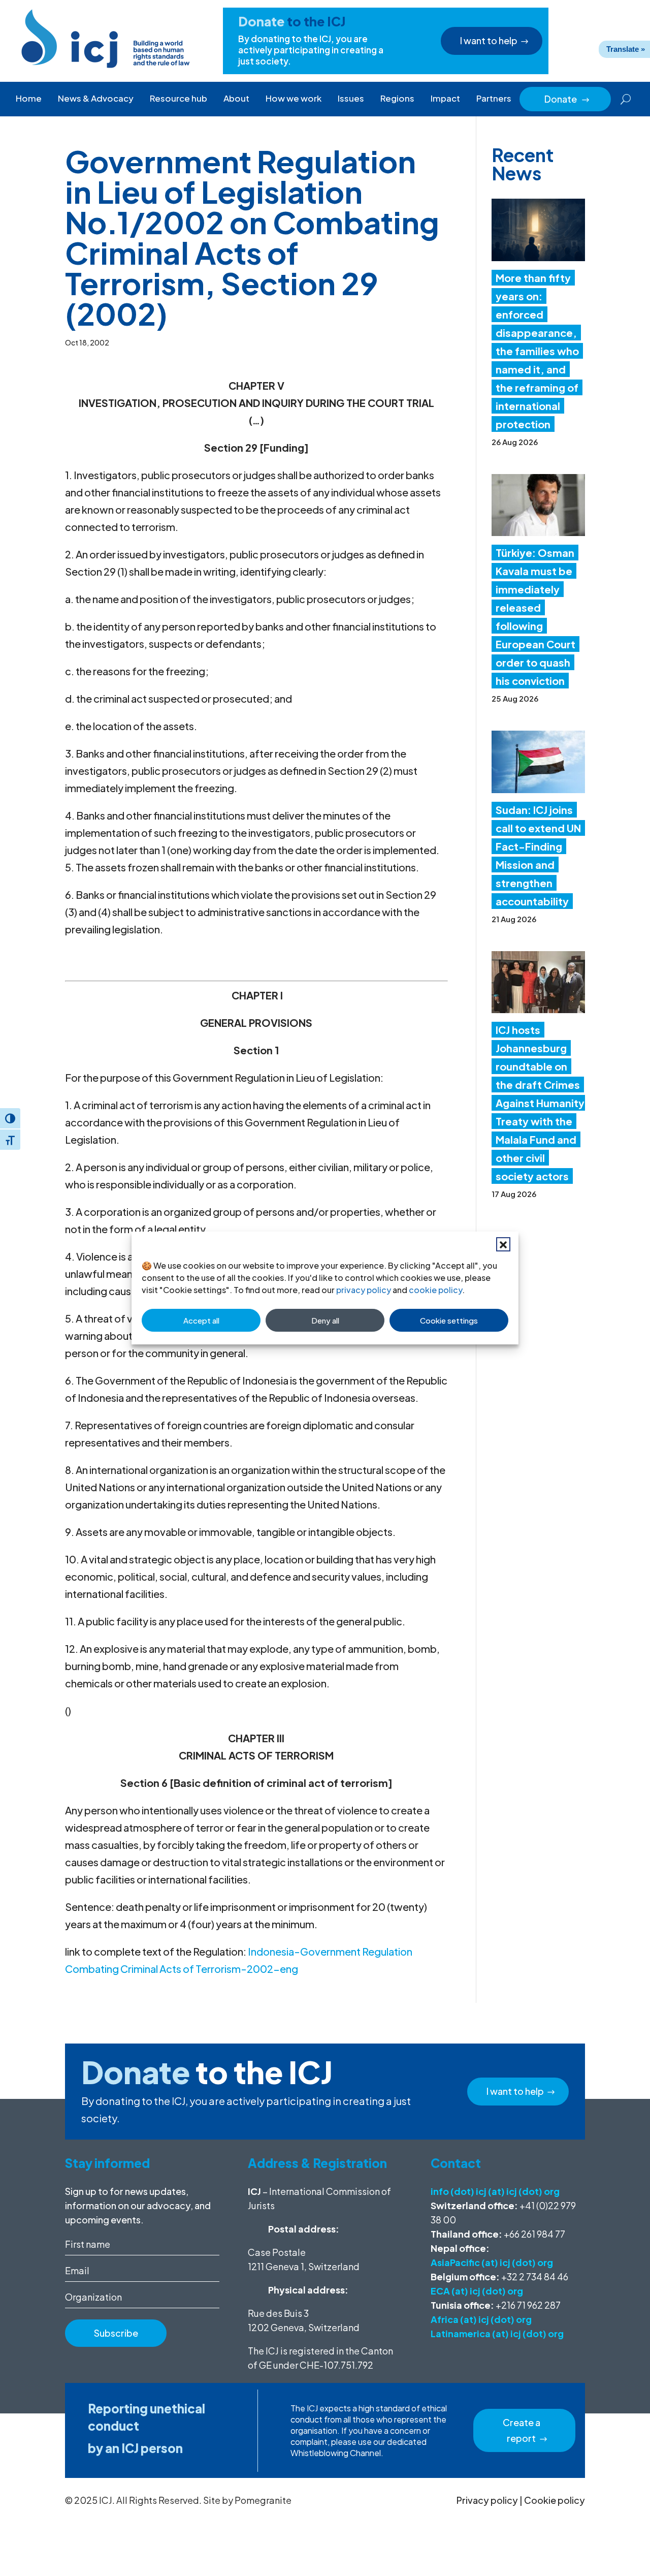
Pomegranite (263, 2500)
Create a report (522, 2430)
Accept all (201, 1320)
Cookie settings (449, 1320)
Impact (445, 98)
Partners (494, 98)
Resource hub (178, 98)
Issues (351, 98)
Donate (567, 99)
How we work (294, 98)
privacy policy (364, 1290)
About (236, 98)
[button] (503, 1244)
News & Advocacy (96, 98)
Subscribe (116, 2333)
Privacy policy (487, 2500)
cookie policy (435, 1290)
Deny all (325, 1320)
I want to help (489, 40)
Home (29, 98)
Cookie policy (555, 2500)
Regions (397, 98)
